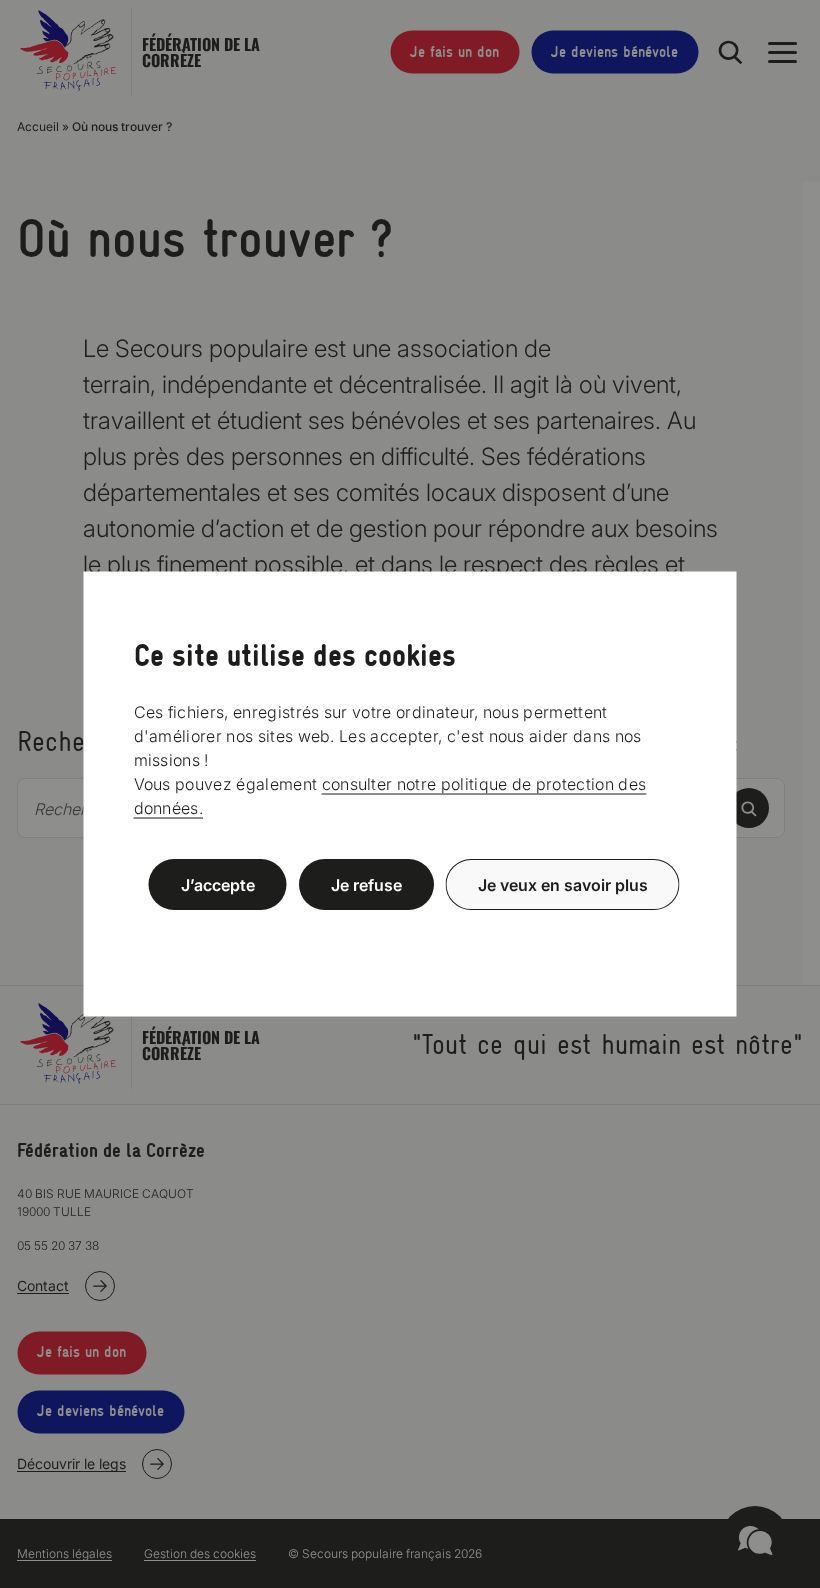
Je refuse (366, 885)
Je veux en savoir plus (563, 885)
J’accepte (218, 885)
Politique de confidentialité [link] (410, 932)
